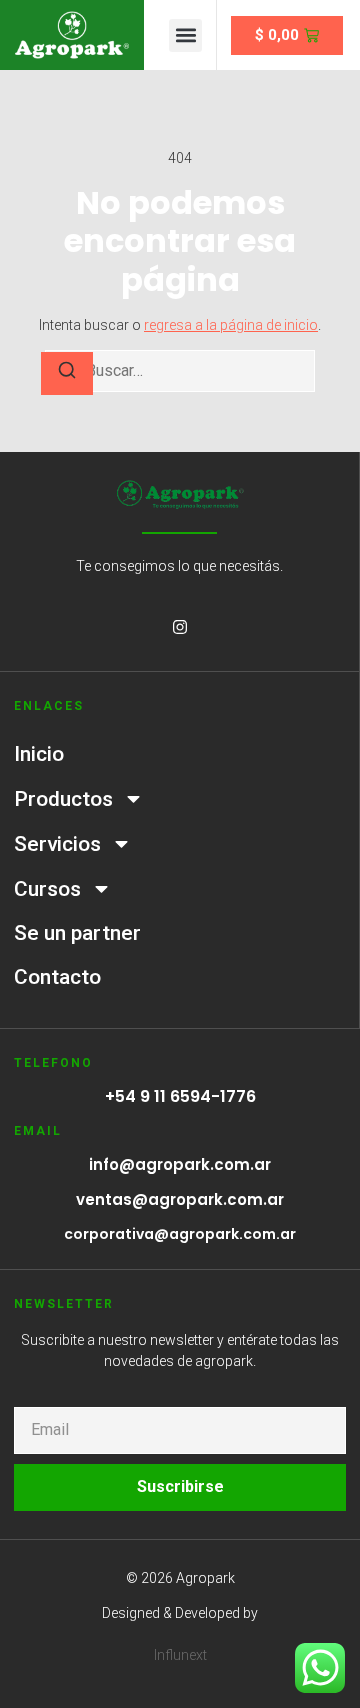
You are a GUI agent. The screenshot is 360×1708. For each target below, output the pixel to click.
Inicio (39, 754)
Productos (63, 799)
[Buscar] (67, 373)
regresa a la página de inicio (231, 325)
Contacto (57, 977)
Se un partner (77, 933)
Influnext (180, 1655)
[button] (185, 35)
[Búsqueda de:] (180, 371)
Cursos (47, 889)
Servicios (57, 844)
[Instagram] (180, 627)
